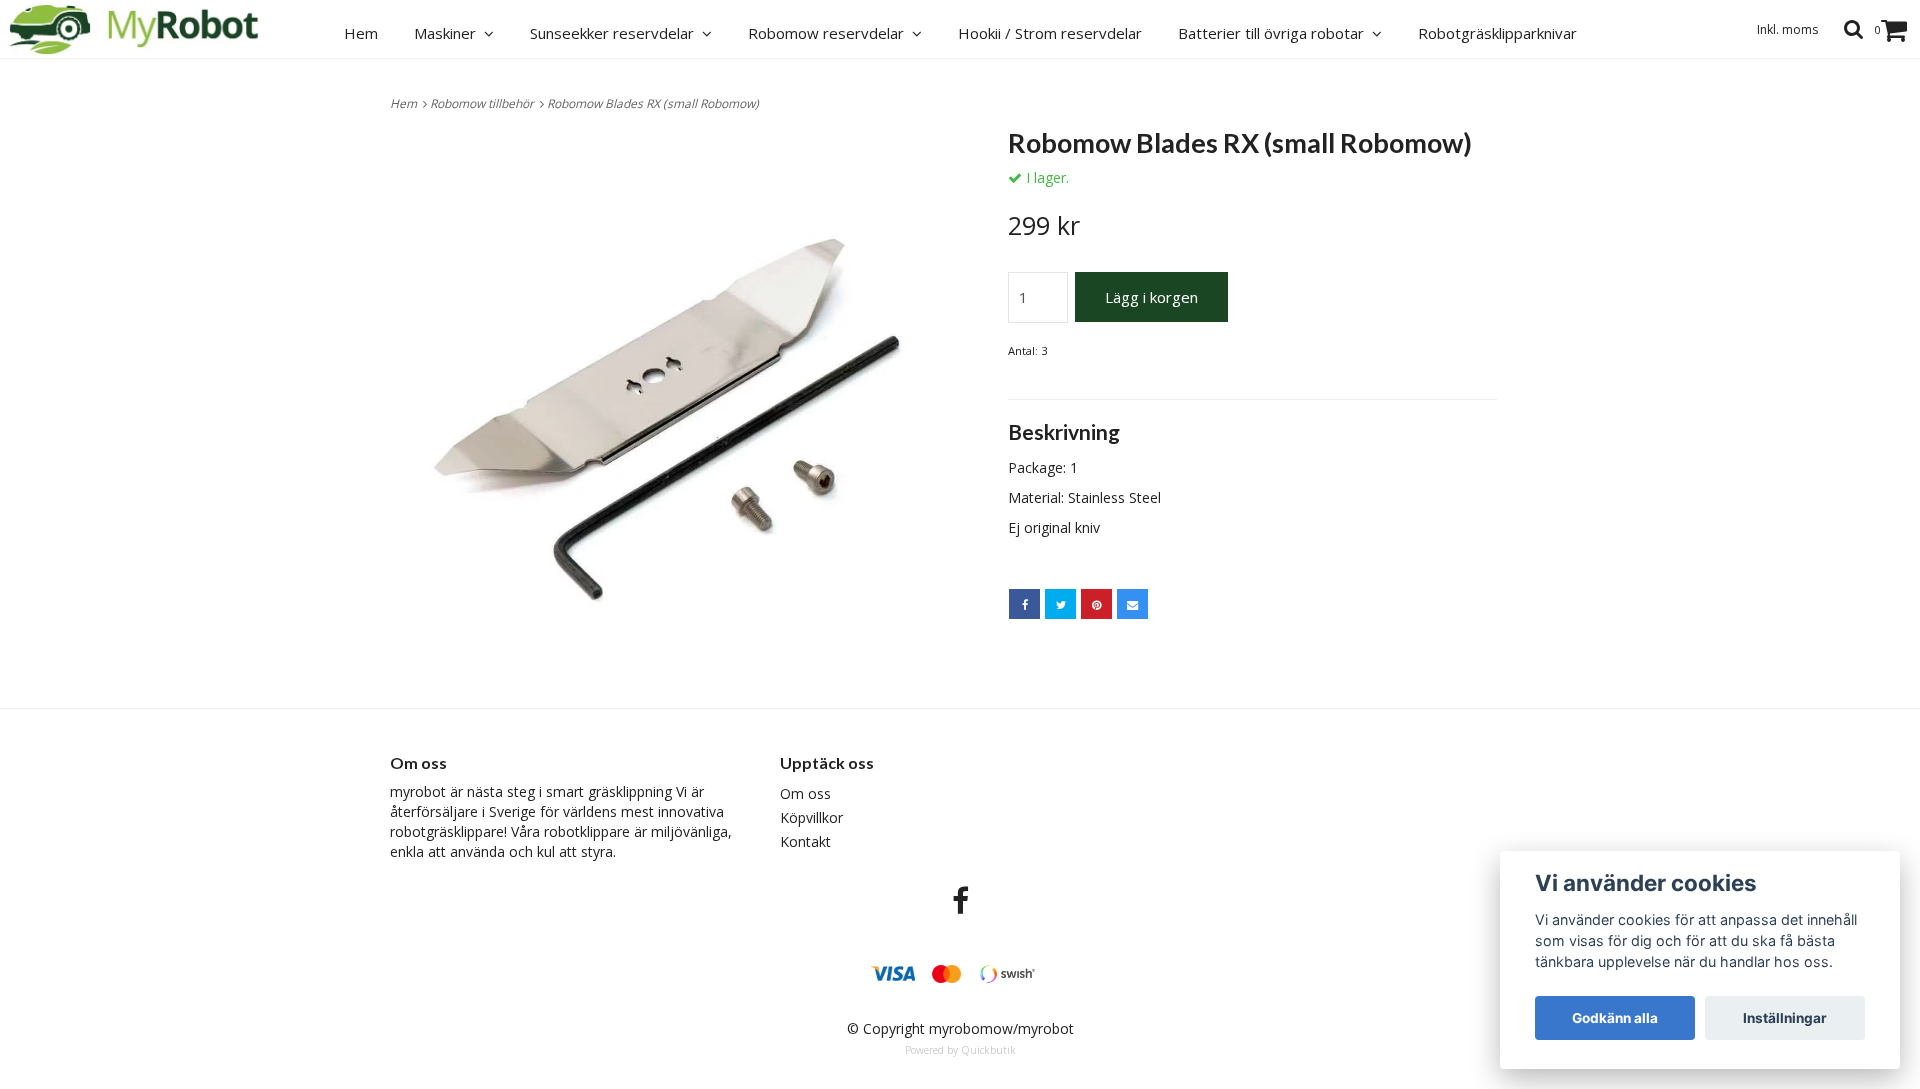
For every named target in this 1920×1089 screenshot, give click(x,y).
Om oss (805, 793)
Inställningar (1785, 1018)
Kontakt (805, 841)
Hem (406, 103)
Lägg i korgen (1151, 297)
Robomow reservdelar (830, 33)
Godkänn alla (1615, 1018)
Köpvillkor (811, 817)
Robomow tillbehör (485, 103)
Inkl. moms (1787, 29)
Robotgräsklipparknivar (1497, 33)
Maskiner (449, 33)
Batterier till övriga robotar (1275, 33)
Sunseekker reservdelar (616, 33)
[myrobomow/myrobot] (145, 29)
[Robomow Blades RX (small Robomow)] (667, 405)
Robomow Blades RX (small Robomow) (654, 103)
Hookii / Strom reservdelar (1050, 33)
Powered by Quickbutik (960, 1050)
